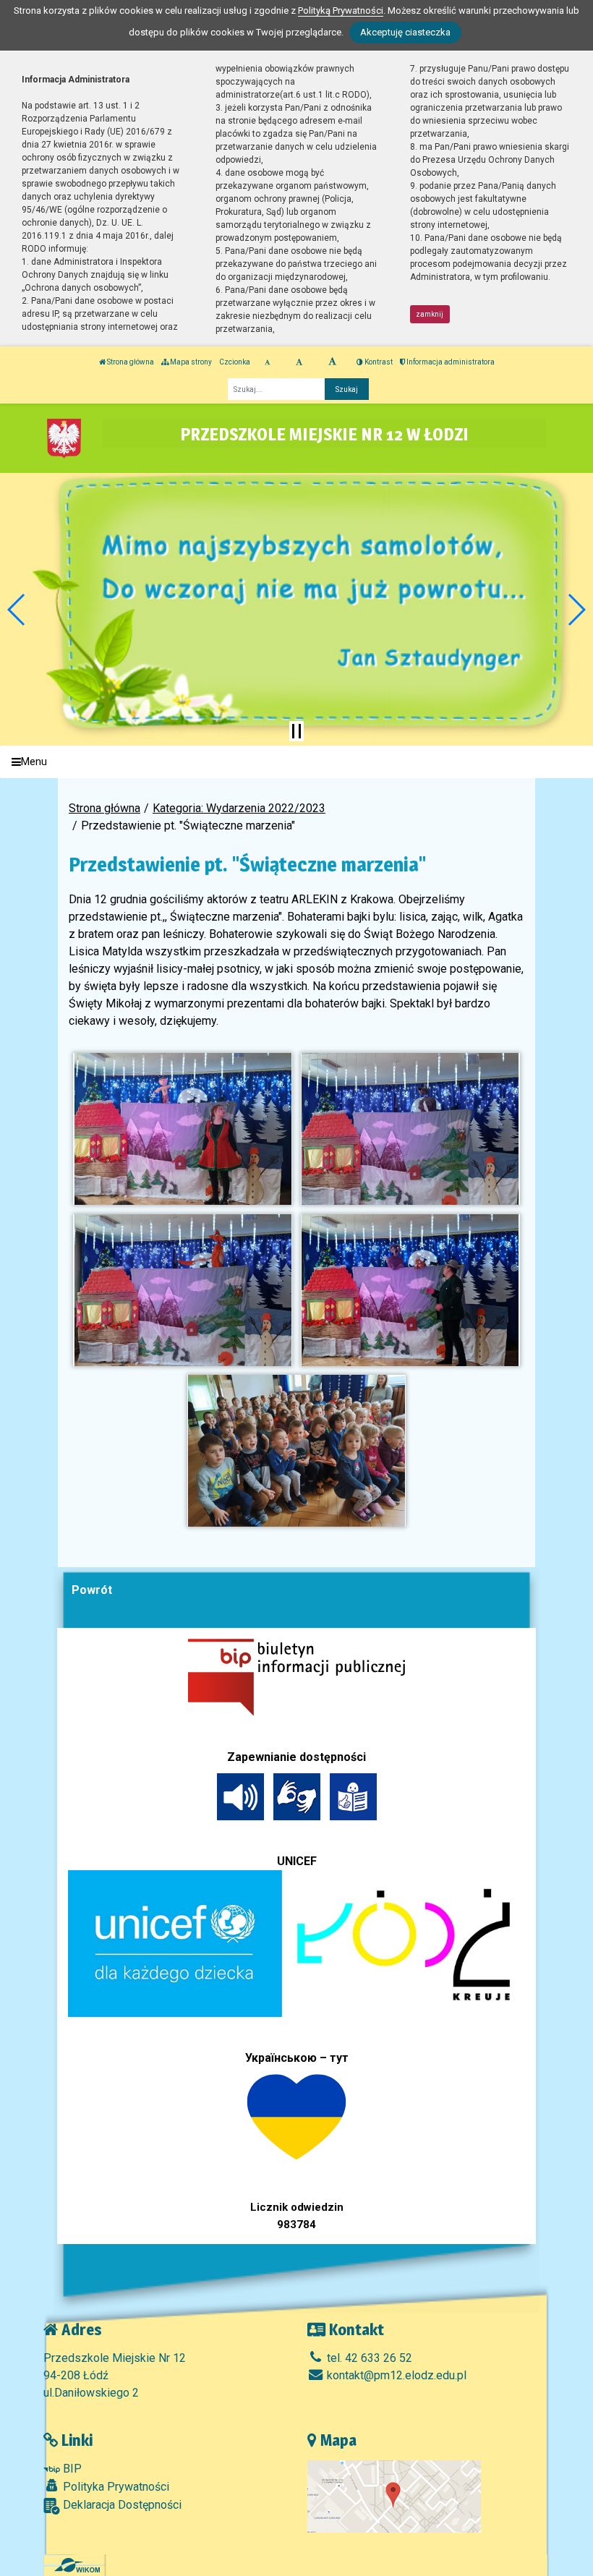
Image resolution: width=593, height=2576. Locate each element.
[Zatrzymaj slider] (296, 731)
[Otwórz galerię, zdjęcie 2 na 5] (410, 1129)
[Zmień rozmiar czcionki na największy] (332, 362)
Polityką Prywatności (341, 10)
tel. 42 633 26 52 (368, 2358)
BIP (71, 2469)
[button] (17, 610)
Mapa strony (190, 362)
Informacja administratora (450, 362)
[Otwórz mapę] (394, 2496)
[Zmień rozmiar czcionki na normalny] (267, 362)
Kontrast (378, 362)
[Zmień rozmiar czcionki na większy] (299, 362)
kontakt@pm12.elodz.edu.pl (395, 2375)
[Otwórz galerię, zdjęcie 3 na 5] (182, 1290)
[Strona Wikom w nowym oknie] (77, 2565)
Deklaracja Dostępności (121, 2505)
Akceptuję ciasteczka (405, 32)
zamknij (430, 314)
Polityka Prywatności (115, 2487)
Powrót (92, 1590)
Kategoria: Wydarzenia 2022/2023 (239, 808)
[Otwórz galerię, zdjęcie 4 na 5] (410, 1290)
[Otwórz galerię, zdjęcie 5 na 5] (296, 1451)
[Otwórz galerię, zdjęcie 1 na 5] (182, 1129)
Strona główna (130, 362)
